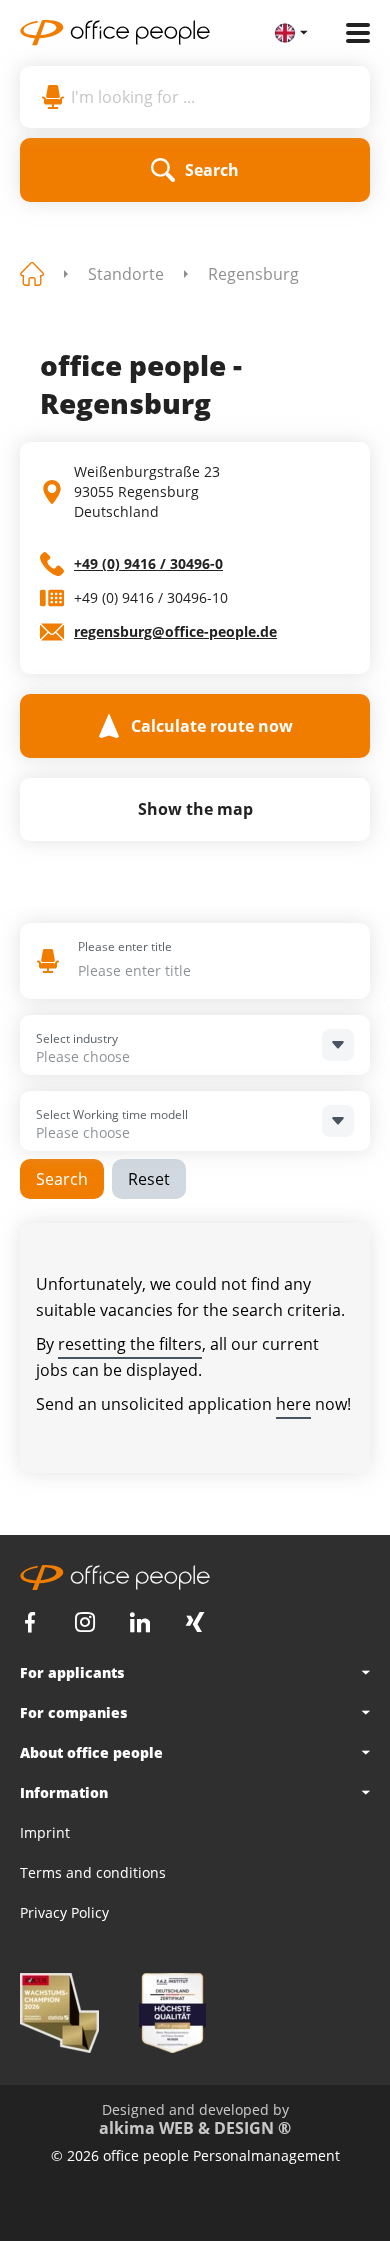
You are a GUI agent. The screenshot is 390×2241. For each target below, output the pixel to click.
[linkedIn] (140, 1622)
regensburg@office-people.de (175, 631)
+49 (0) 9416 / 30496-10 (151, 597)
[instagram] (85, 1622)
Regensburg (253, 274)
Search (62, 1179)
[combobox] (205, 971)
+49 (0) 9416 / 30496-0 (148, 563)
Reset (149, 1179)
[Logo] (147, 32)
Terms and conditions (93, 1872)
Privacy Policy (64, 1912)
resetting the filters (130, 1344)
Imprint (45, 1832)
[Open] (338, 1045)
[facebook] (30, 1622)
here (293, 1404)
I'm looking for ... (133, 97)
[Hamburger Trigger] (358, 33)
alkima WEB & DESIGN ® (195, 2128)
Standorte (126, 274)
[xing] (195, 1622)
